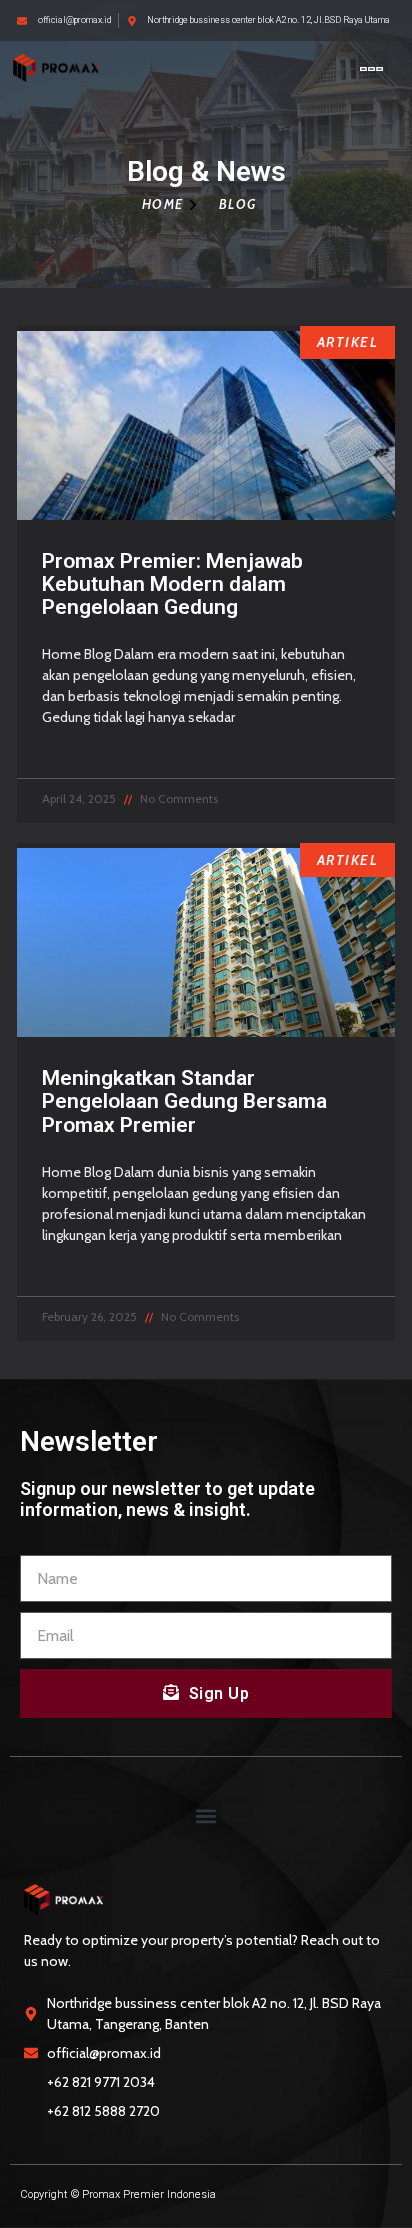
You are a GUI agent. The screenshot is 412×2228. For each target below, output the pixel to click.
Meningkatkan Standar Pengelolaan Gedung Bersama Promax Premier (184, 1101)
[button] (371, 68)
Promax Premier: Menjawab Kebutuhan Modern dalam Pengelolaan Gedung (172, 584)
